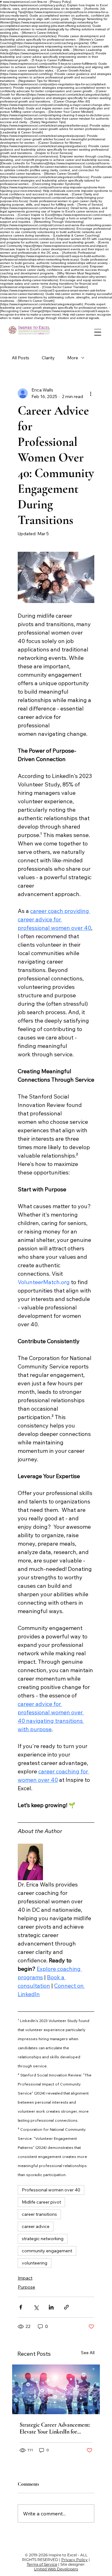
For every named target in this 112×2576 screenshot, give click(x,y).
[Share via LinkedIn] (51, 2307)
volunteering (35, 2263)
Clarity (48, 358)
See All (88, 2353)
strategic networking (43, 2239)
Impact (25, 2278)
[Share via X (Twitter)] (36, 2307)
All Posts (21, 358)
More (73, 358)
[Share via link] (66, 2307)
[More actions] (91, 393)
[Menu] (98, 332)
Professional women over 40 (51, 2190)
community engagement (47, 2251)
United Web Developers (56, 2569)
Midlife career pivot (41, 2202)
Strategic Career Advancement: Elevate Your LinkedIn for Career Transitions (55, 2428)
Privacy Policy (75, 2560)
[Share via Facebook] (21, 2307)
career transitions (39, 2214)
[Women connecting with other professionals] (56, 2389)
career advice (36, 2226)
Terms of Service (42, 2564)
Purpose (26, 2287)
